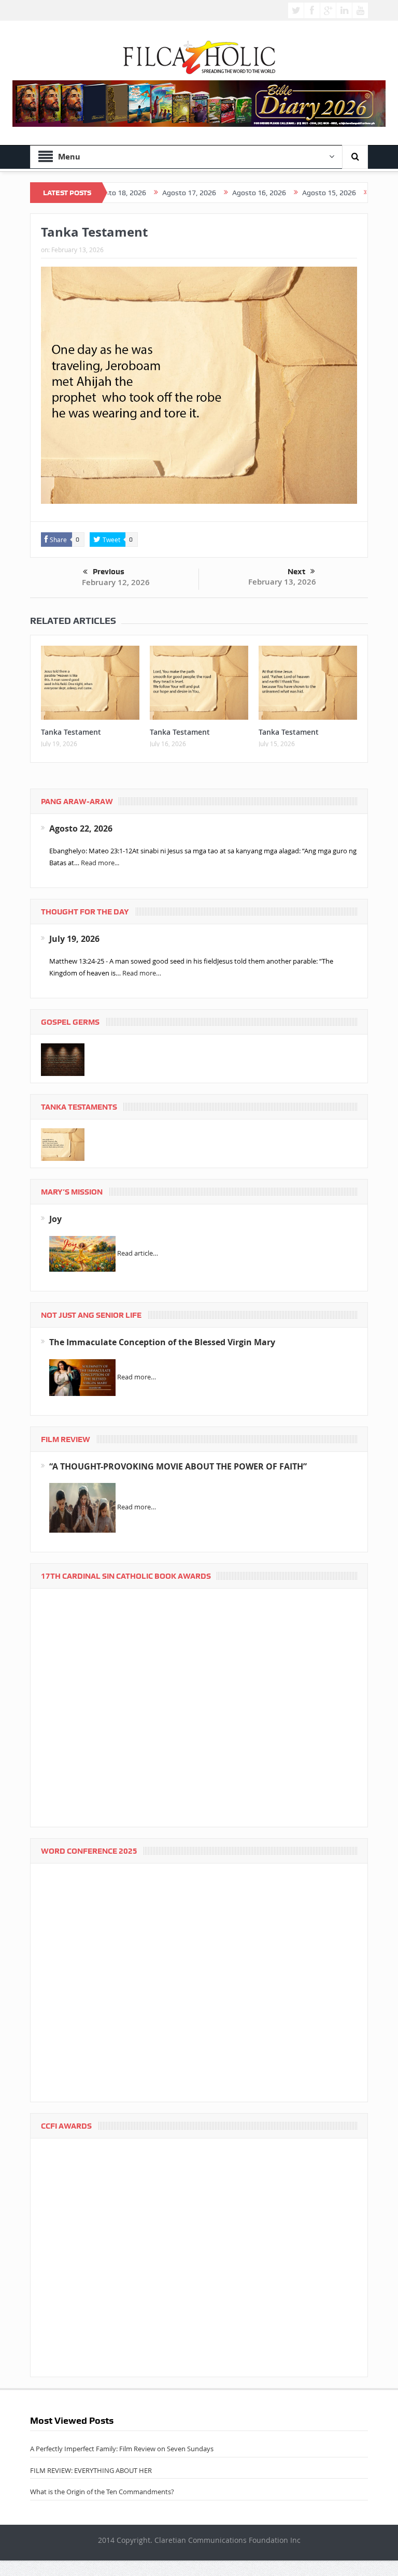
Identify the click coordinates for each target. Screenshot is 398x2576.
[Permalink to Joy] (82, 1253)
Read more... (100, 863)
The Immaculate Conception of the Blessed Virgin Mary (162, 1342)
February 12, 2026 (116, 582)
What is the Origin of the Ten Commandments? (102, 2492)
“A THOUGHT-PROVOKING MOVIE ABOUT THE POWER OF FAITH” (178, 1466)
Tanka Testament (71, 732)
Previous (109, 572)
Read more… (142, 973)
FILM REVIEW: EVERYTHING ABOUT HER (91, 2470)
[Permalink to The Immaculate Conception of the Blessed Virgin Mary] (82, 1377)
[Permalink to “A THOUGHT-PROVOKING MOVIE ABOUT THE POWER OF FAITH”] (82, 1507)
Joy (55, 1219)
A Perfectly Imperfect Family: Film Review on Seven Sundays (122, 2449)
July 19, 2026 (74, 939)
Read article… (138, 1253)
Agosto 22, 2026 (81, 828)
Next (296, 572)
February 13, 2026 (282, 582)
